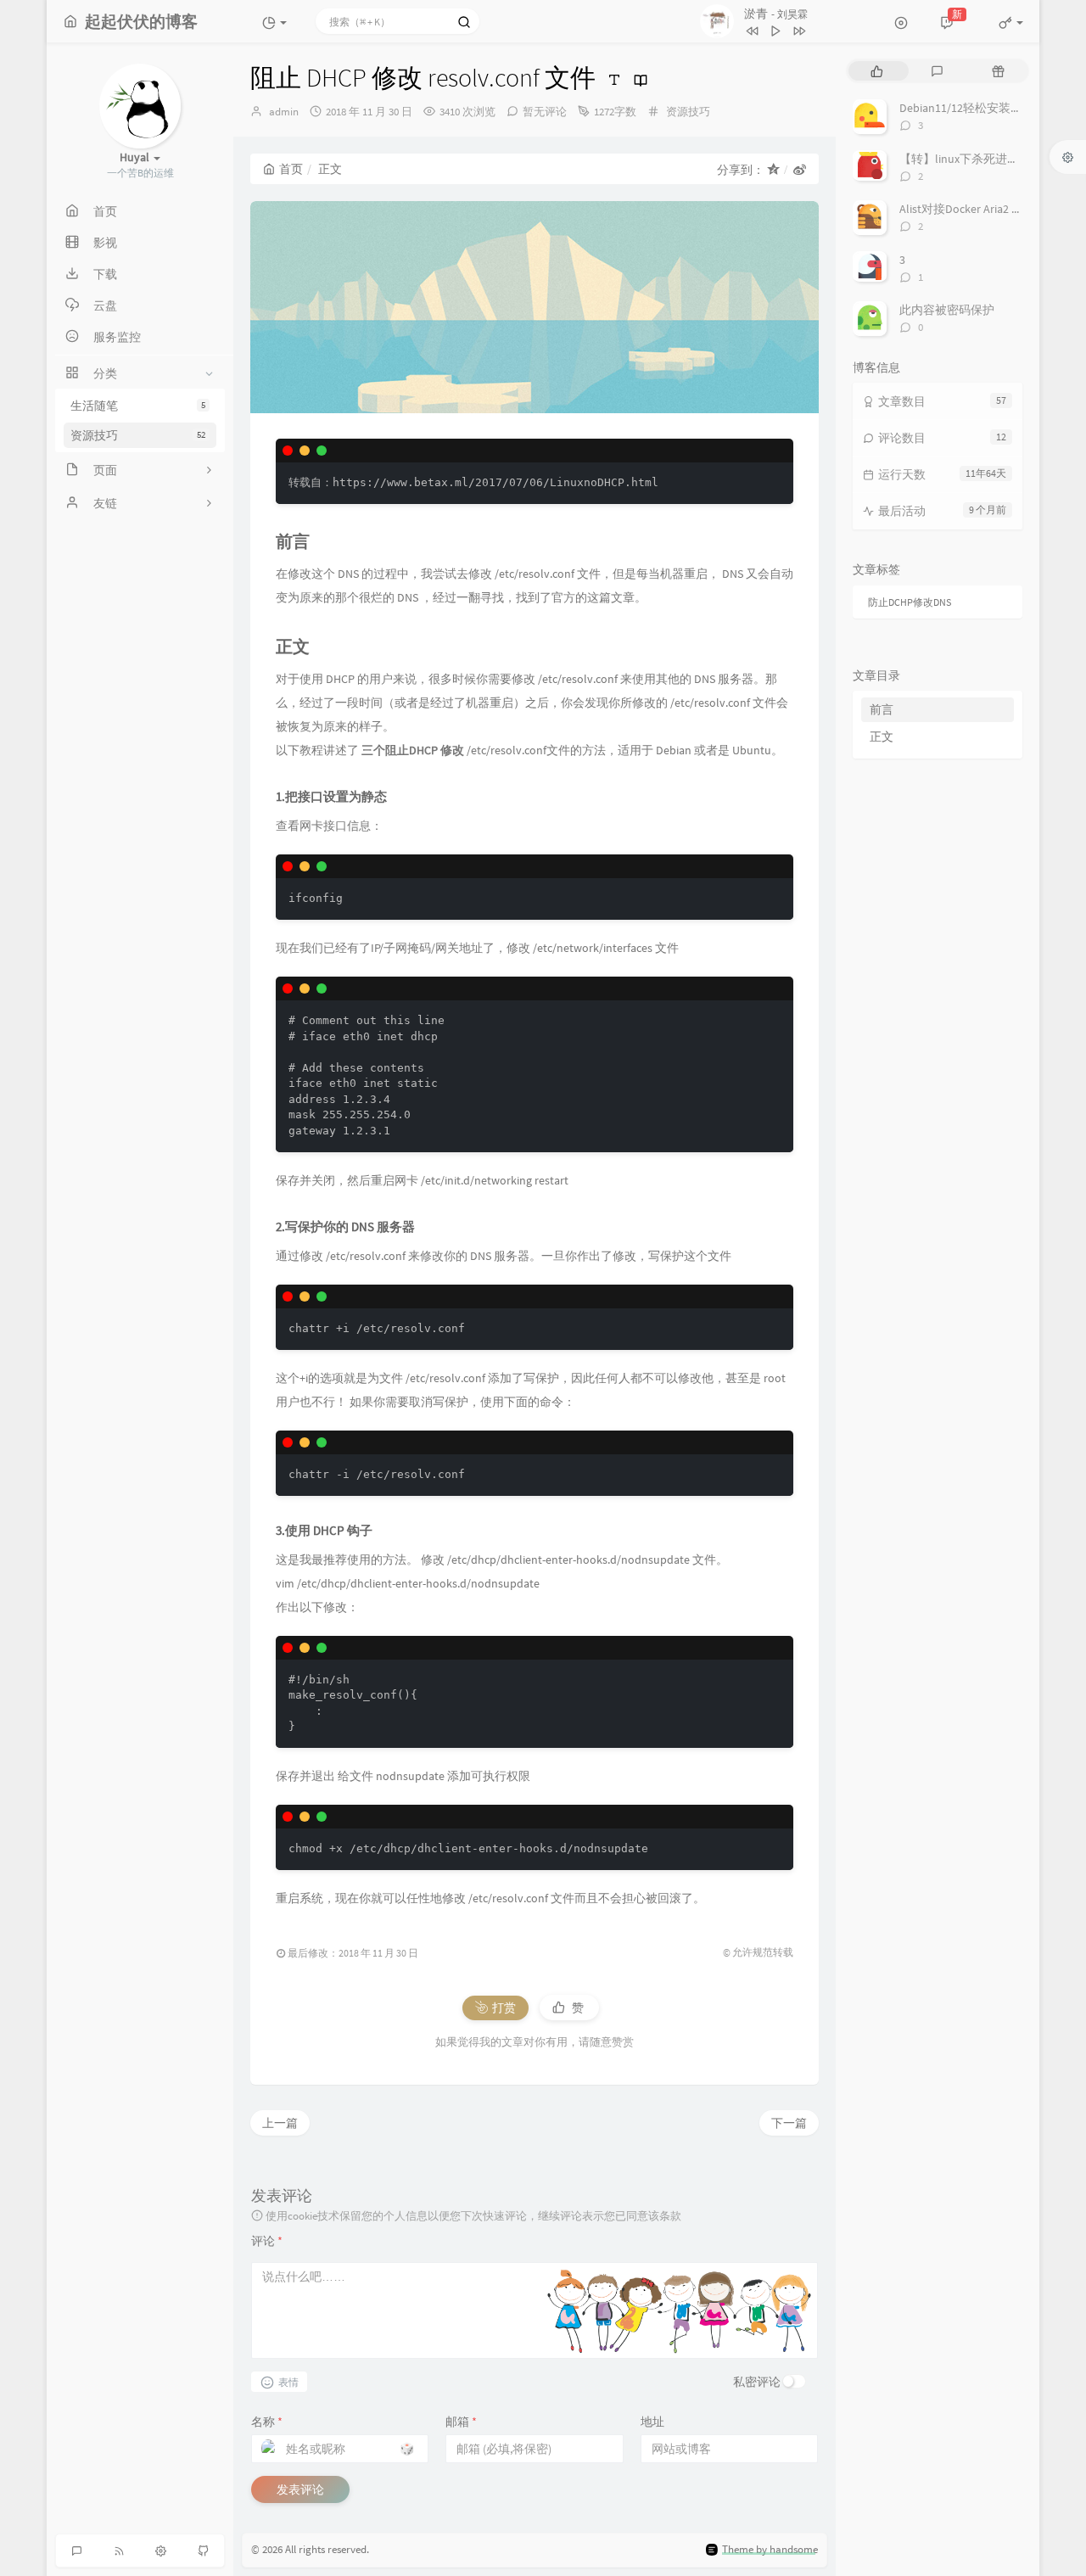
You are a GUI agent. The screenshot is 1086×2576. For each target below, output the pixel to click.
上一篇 (280, 2123)
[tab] (877, 71)
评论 (267, 2241)
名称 (267, 2422)
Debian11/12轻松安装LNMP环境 (981, 108)
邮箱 (461, 2422)
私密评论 (757, 2382)
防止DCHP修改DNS (910, 602)
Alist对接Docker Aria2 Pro (964, 209)
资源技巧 (138, 435)
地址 (652, 2422)
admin (284, 112)
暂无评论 (545, 112)
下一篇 (789, 2123)
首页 (291, 169)
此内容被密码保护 (947, 310)
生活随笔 (138, 406)
